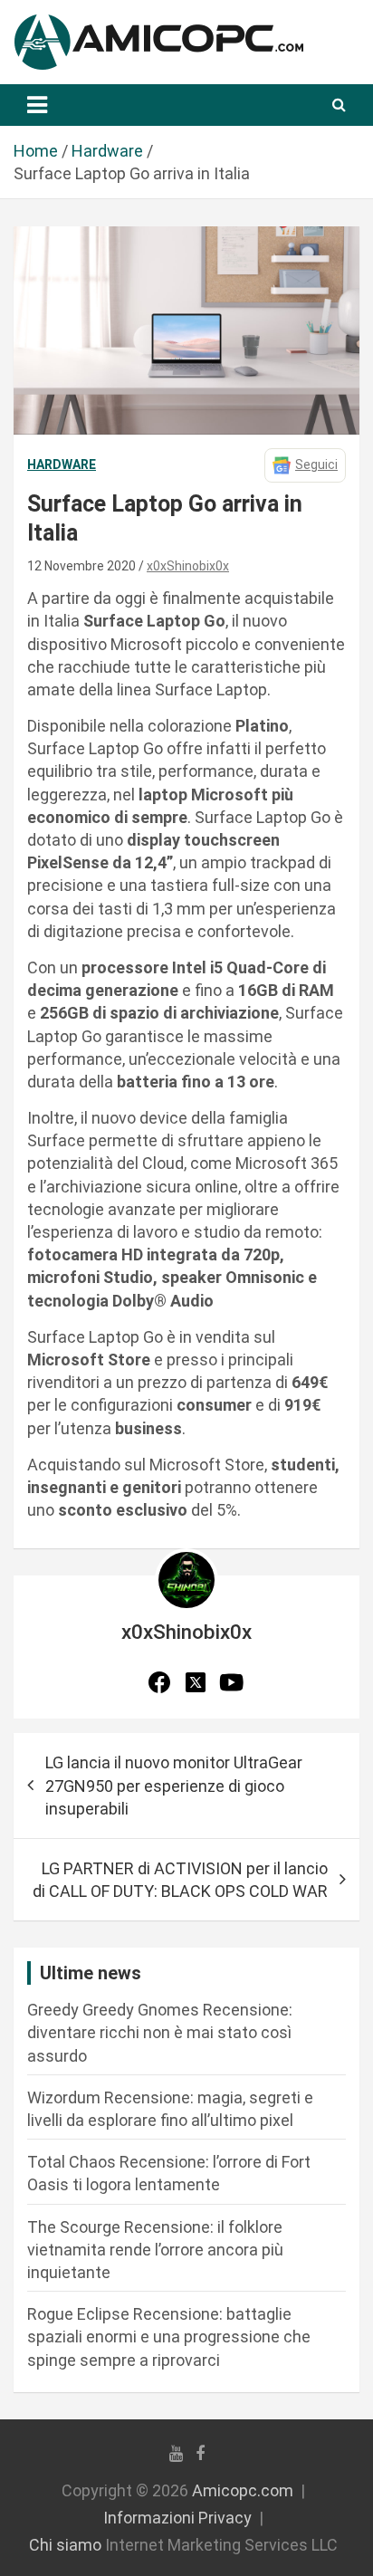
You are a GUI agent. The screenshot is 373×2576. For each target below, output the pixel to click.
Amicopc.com (243, 2490)
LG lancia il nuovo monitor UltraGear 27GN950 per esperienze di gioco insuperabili (174, 1785)
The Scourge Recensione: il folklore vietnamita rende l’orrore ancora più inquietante (155, 2250)
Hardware (62, 464)
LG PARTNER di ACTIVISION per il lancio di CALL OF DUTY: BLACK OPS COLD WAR (180, 1880)
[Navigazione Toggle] (37, 105)
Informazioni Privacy (177, 2518)
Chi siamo (65, 2545)
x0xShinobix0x (188, 566)
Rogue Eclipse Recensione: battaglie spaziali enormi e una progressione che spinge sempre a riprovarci (169, 2337)
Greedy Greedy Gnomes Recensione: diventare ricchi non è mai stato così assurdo (160, 2032)
